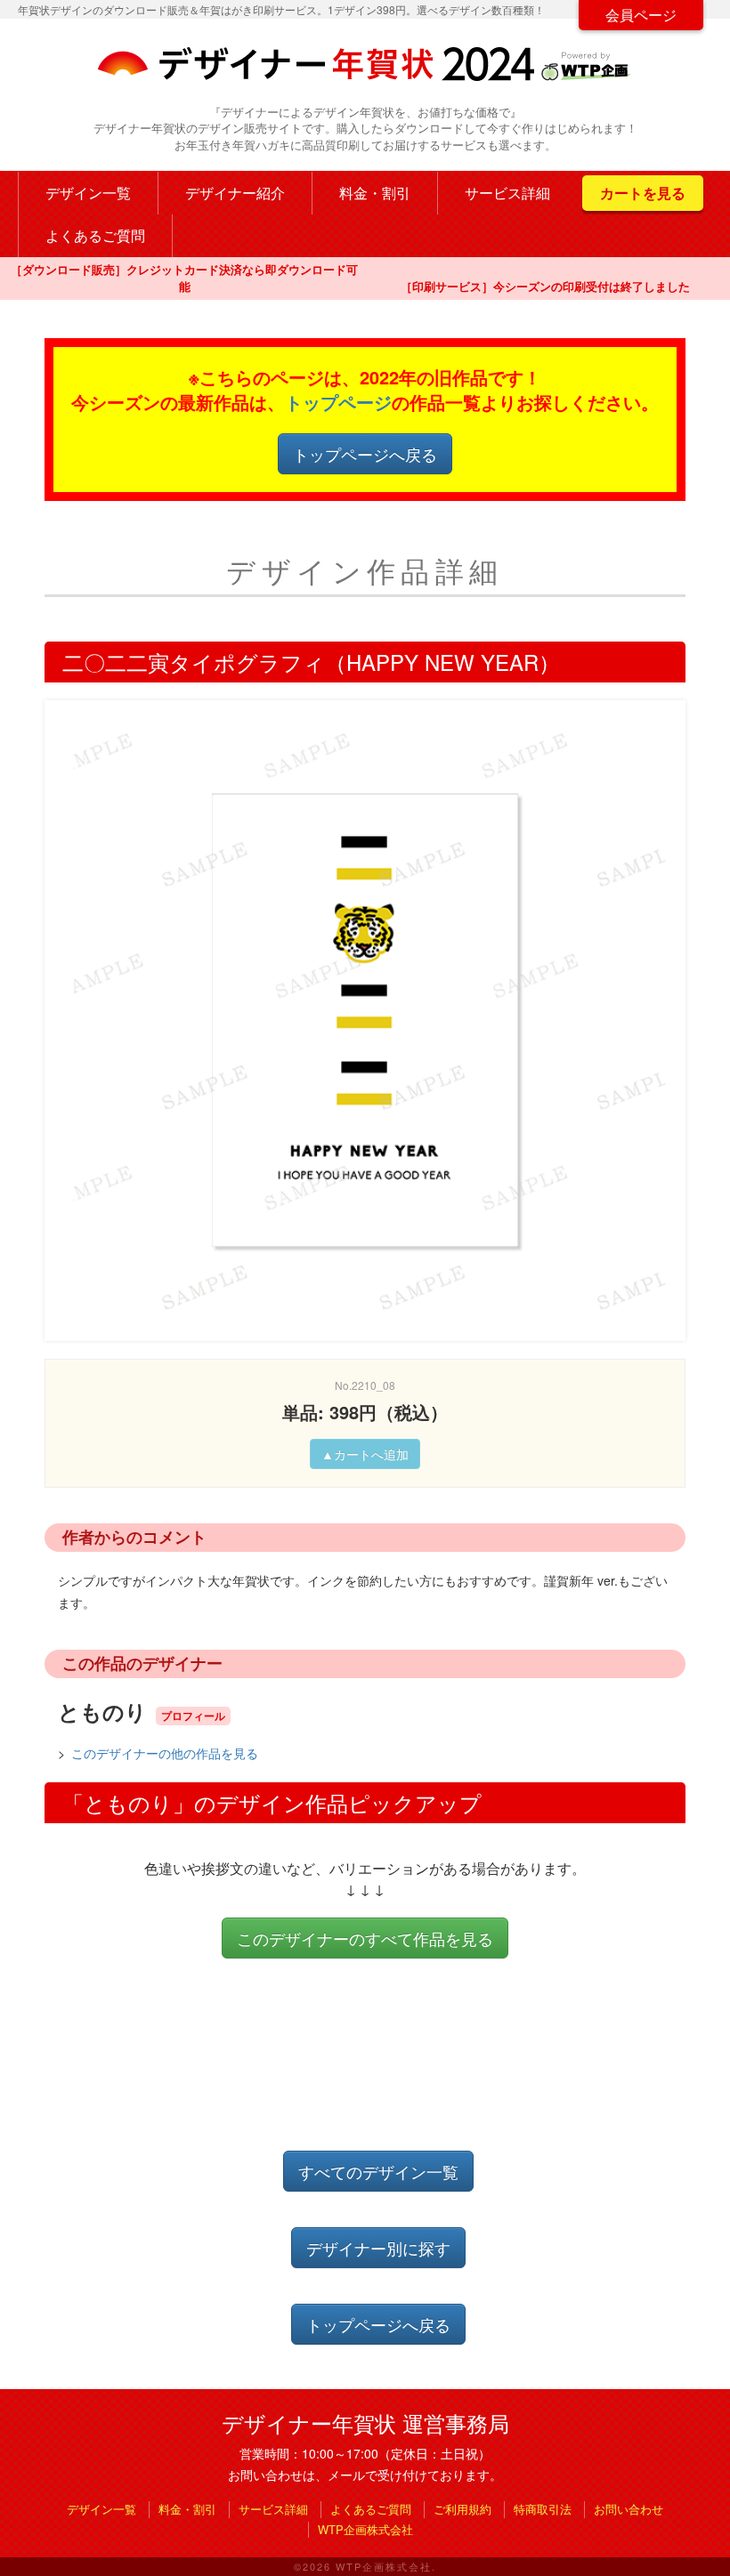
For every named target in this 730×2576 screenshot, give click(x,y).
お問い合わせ (629, 2509)
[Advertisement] (369, 2070)
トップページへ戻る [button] (365, 454)
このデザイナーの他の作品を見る (165, 1753)
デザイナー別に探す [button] (378, 2248)
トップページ (338, 402)
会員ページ (641, 15)
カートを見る (643, 193)
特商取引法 (543, 2509)
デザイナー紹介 (235, 193)
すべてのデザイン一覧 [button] (378, 2171)
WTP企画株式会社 (365, 2529)
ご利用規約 (462, 2509)
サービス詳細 (507, 193)
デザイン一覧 (88, 193)
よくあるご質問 (95, 235)
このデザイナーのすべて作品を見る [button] (365, 1938)
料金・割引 (375, 193)
